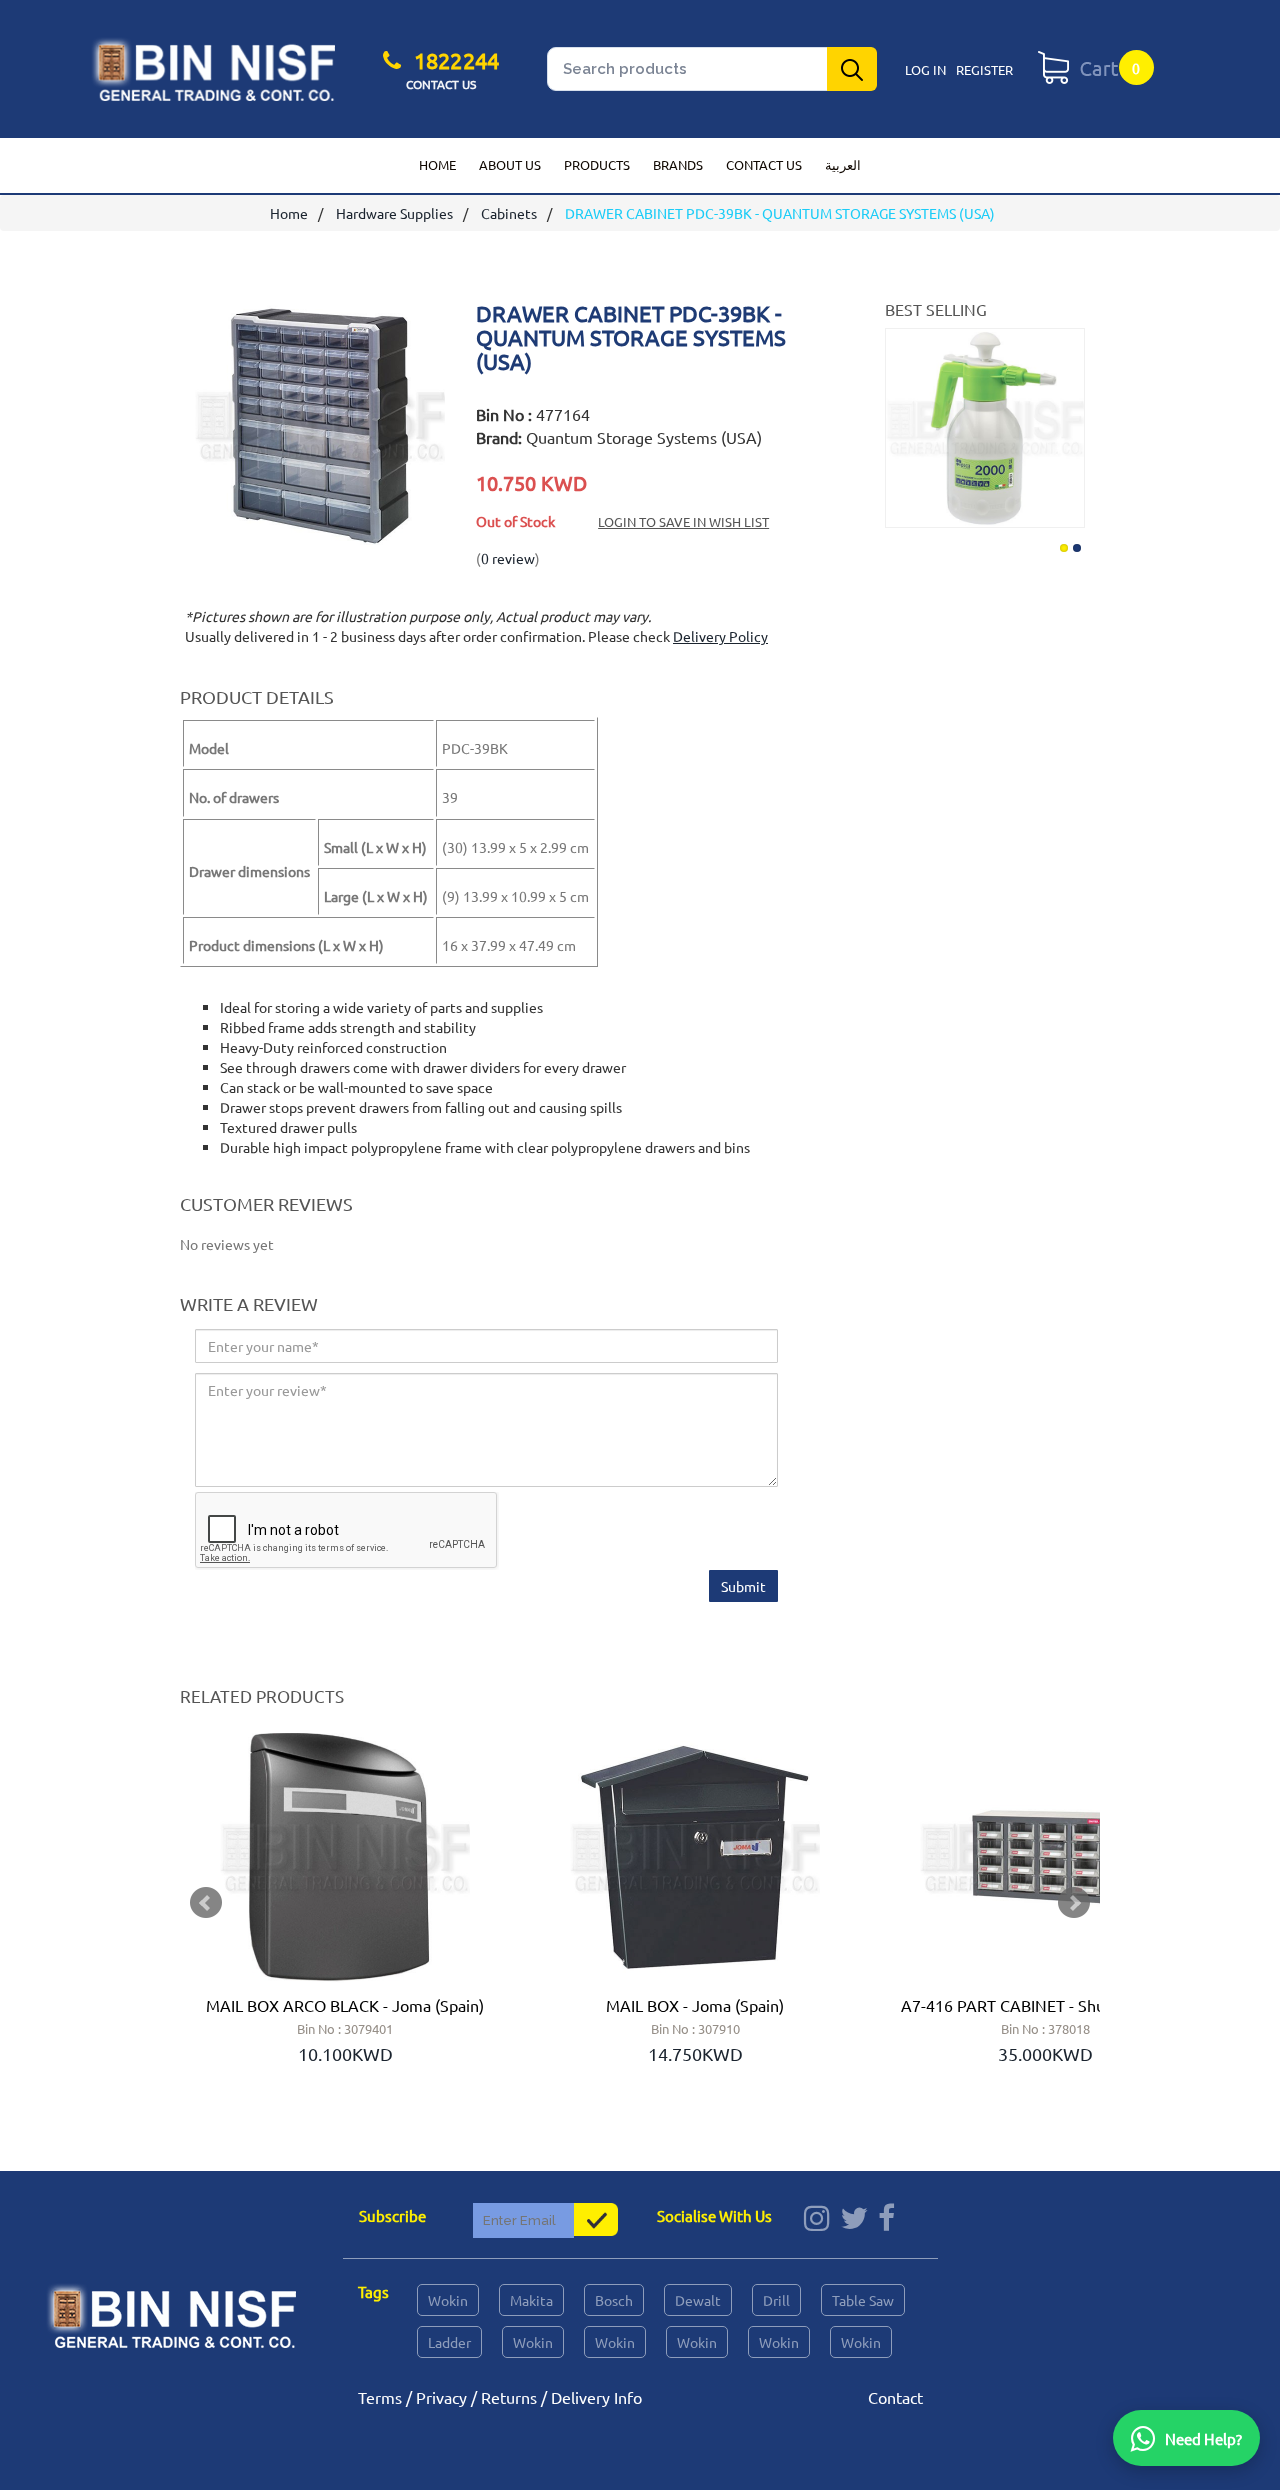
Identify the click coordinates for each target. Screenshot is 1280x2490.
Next (1067, 424)
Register (984, 69)
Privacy (441, 2397)
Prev (206, 1903)
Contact (895, 2397)
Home (437, 164)
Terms (380, 2397)
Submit (743, 1586)
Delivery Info (596, 2397)
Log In (925, 69)
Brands (678, 164)
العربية (843, 164)
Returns (509, 2397)
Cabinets (509, 213)
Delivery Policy (720, 636)
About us (510, 164)
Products (597, 164)
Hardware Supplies (394, 213)
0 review (508, 558)
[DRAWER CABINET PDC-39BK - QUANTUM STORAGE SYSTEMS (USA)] (320, 541)
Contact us (764, 164)
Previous (903, 424)
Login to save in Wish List (683, 521)
